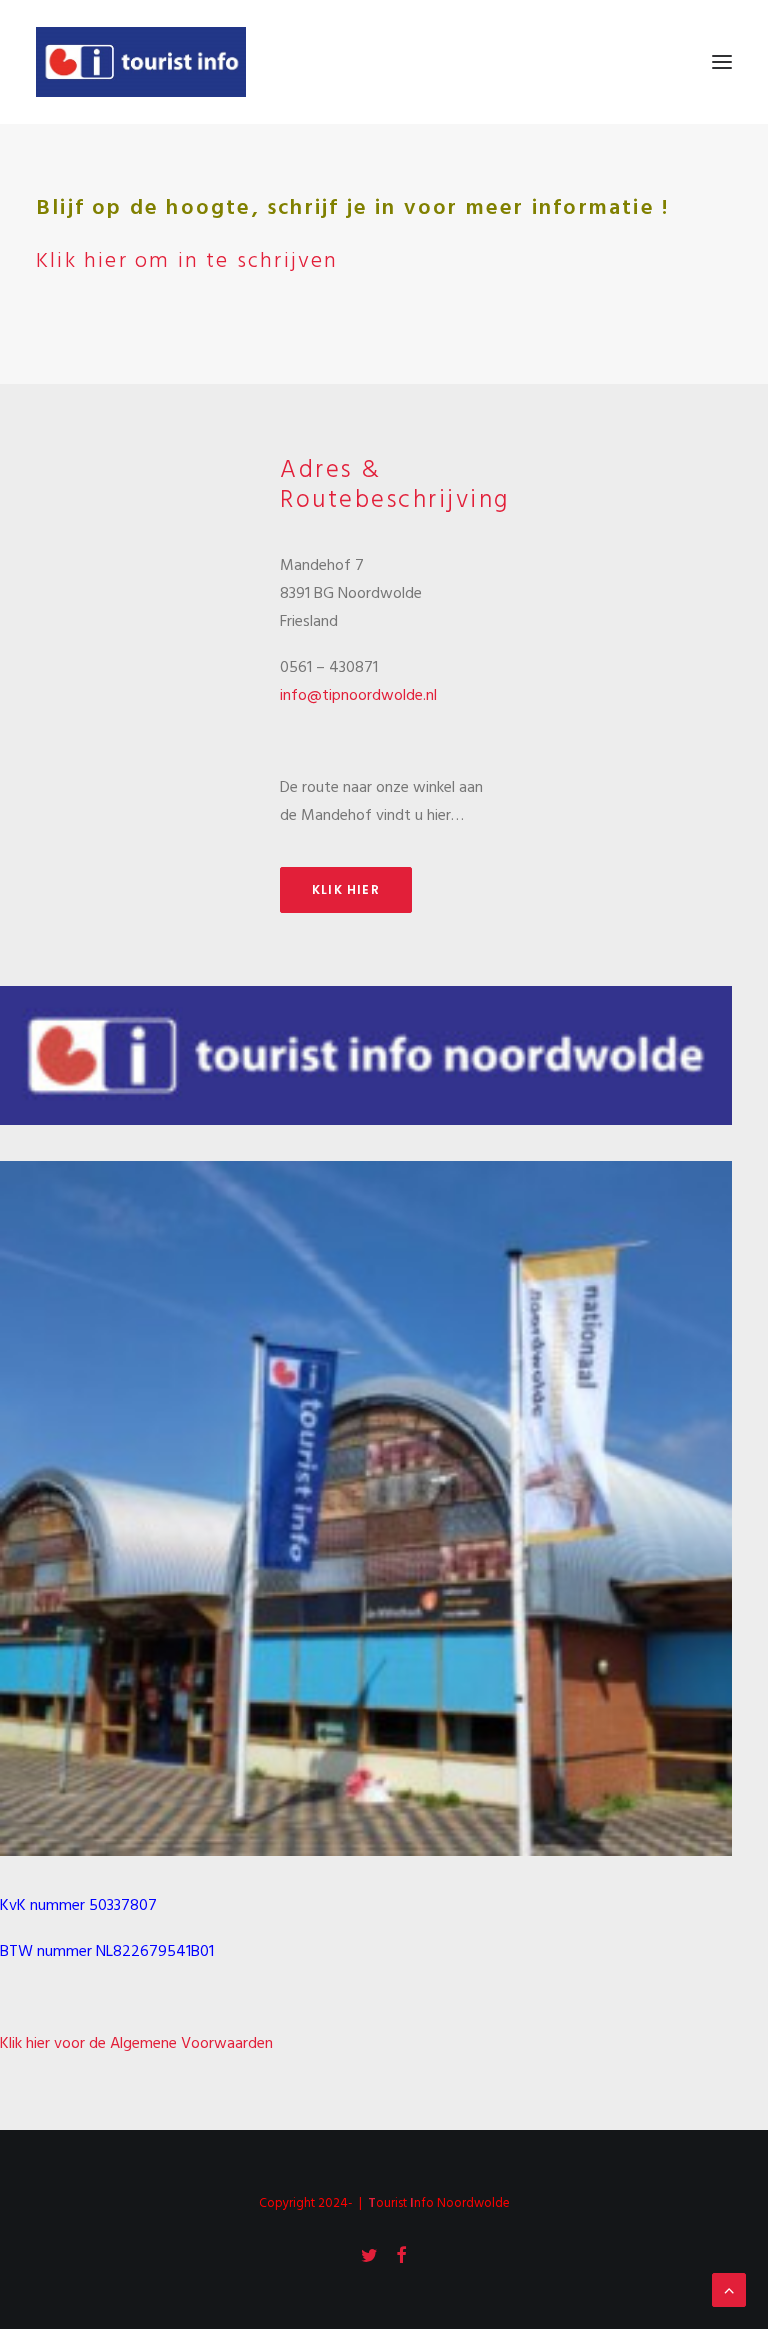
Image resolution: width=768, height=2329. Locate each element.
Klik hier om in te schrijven (187, 261)
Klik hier (346, 889)
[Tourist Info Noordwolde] (141, 62)
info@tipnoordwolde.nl (358, 696)
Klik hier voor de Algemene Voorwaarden (136, 2044)
